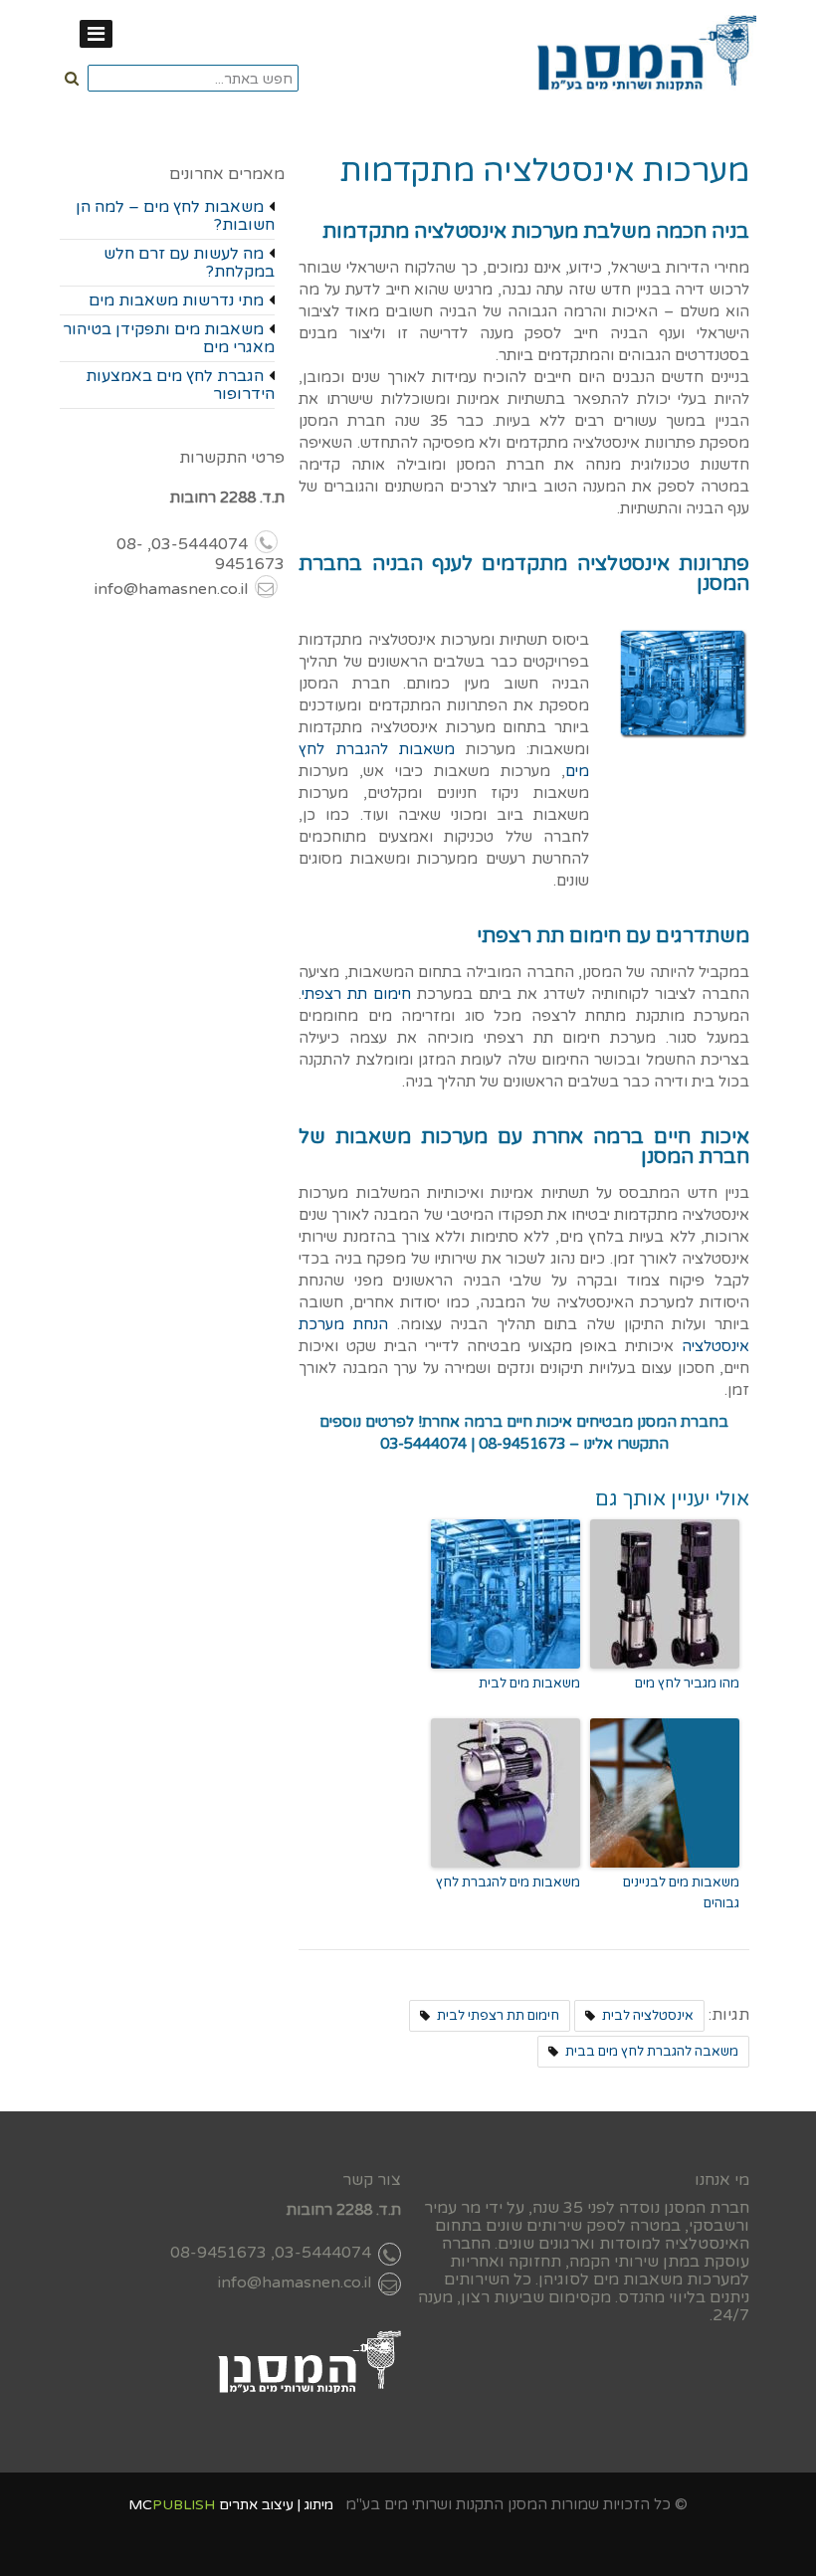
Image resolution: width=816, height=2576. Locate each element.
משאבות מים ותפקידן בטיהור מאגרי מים (169, 338)
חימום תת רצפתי (356, 994)
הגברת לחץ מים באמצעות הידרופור (180, 385)
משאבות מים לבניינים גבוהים (681, 1893)
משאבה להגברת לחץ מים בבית (652, 2052)
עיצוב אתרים (256, 2505)
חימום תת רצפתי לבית (498, 2016)
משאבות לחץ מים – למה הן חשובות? (175, 216)
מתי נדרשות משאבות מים (176, 300)
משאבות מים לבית (529, 1684)
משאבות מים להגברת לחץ (508, 1882)
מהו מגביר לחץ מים (687, 1684)
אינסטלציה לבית (648, 2016)
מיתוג (319, 2505)
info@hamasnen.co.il (171, 589)
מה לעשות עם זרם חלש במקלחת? (189, 263)
